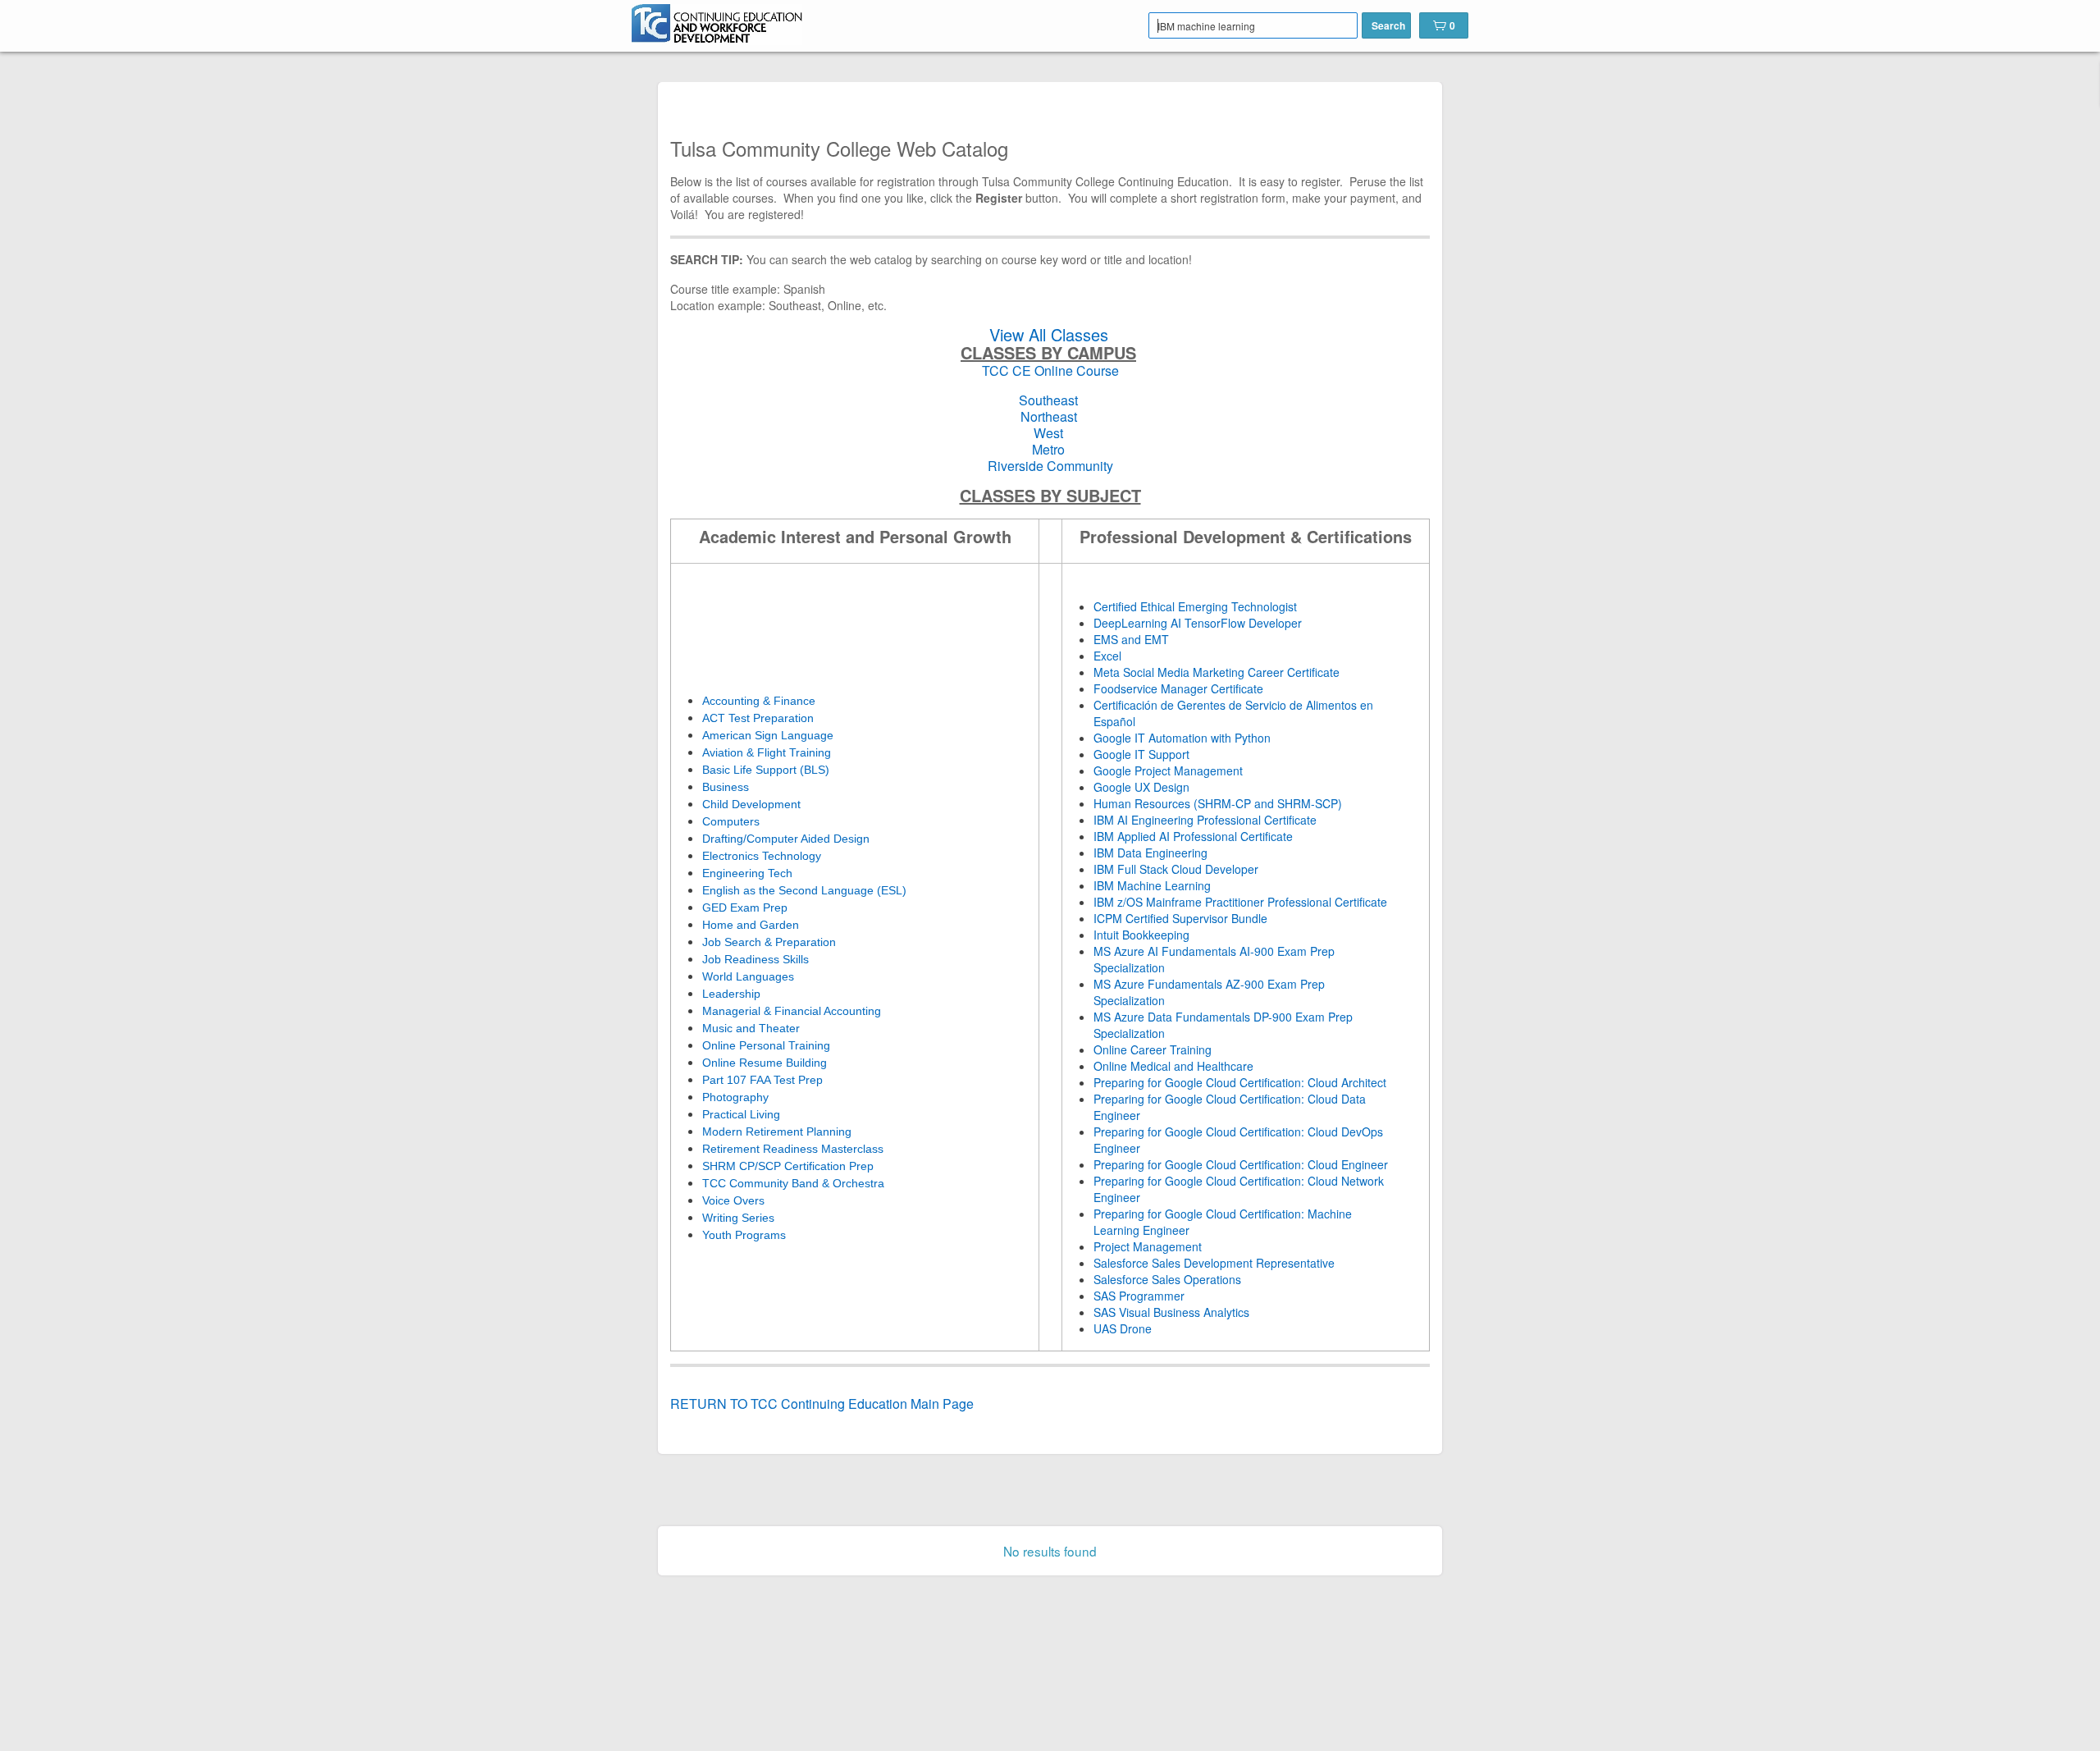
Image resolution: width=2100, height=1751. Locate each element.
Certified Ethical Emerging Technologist (1195, 606)
